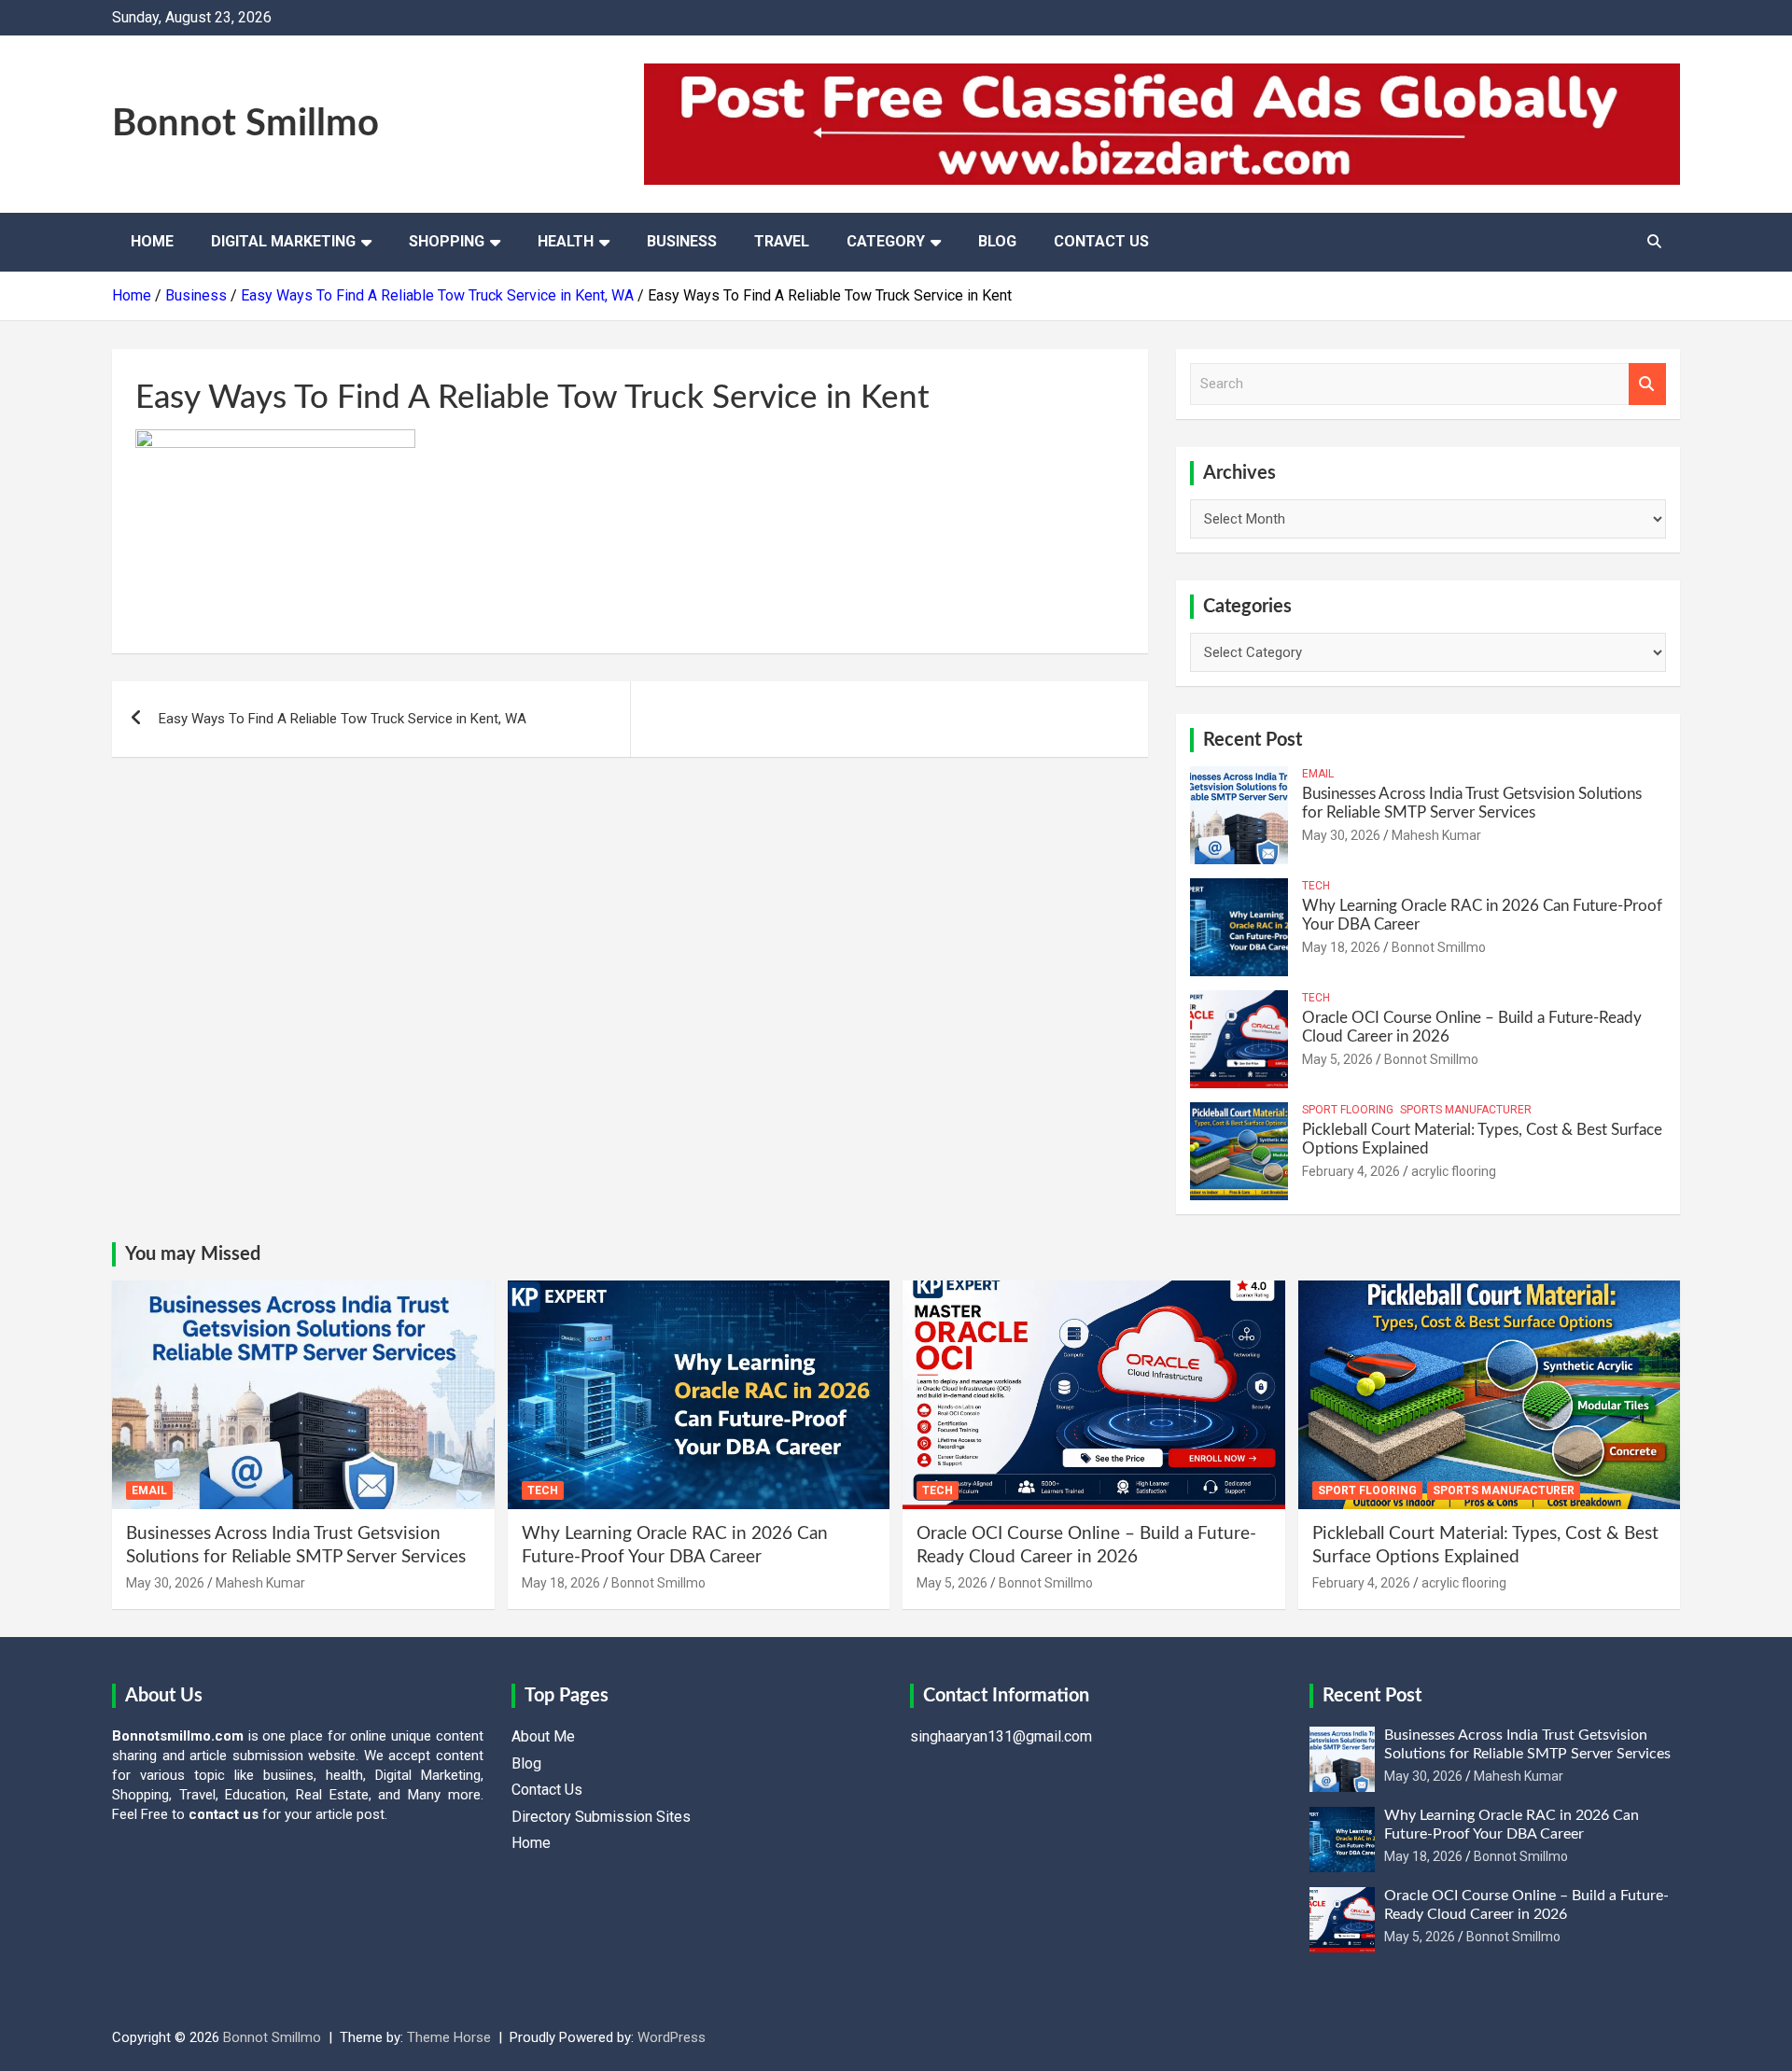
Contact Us (1101, 241)
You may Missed (193, 1254)
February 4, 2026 (1351, 1171)
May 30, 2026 (1341, 835)
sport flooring (1348, 1110)
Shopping (447, 241)
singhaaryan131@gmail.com (1001, 1736)
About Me (543, 1736)
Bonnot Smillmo (245, 124)
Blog (997, 241)
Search (1647, 384)
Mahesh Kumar (1436, 835)
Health (566, 241)
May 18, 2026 (1341, 947)
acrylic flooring (1454, 1171)
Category (886, 241)
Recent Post (1253, 740)
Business (682, 241)
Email (1318, 774)
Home (152, 241)
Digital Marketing (283, 241)
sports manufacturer (1466, 1110)
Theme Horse (449, 2037)
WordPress (672, 2037)
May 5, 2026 (1337, 1059)
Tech (1316, 886)
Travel (782, 241)
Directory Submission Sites (601, 1817)
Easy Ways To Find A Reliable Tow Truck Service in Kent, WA (343, 719)
